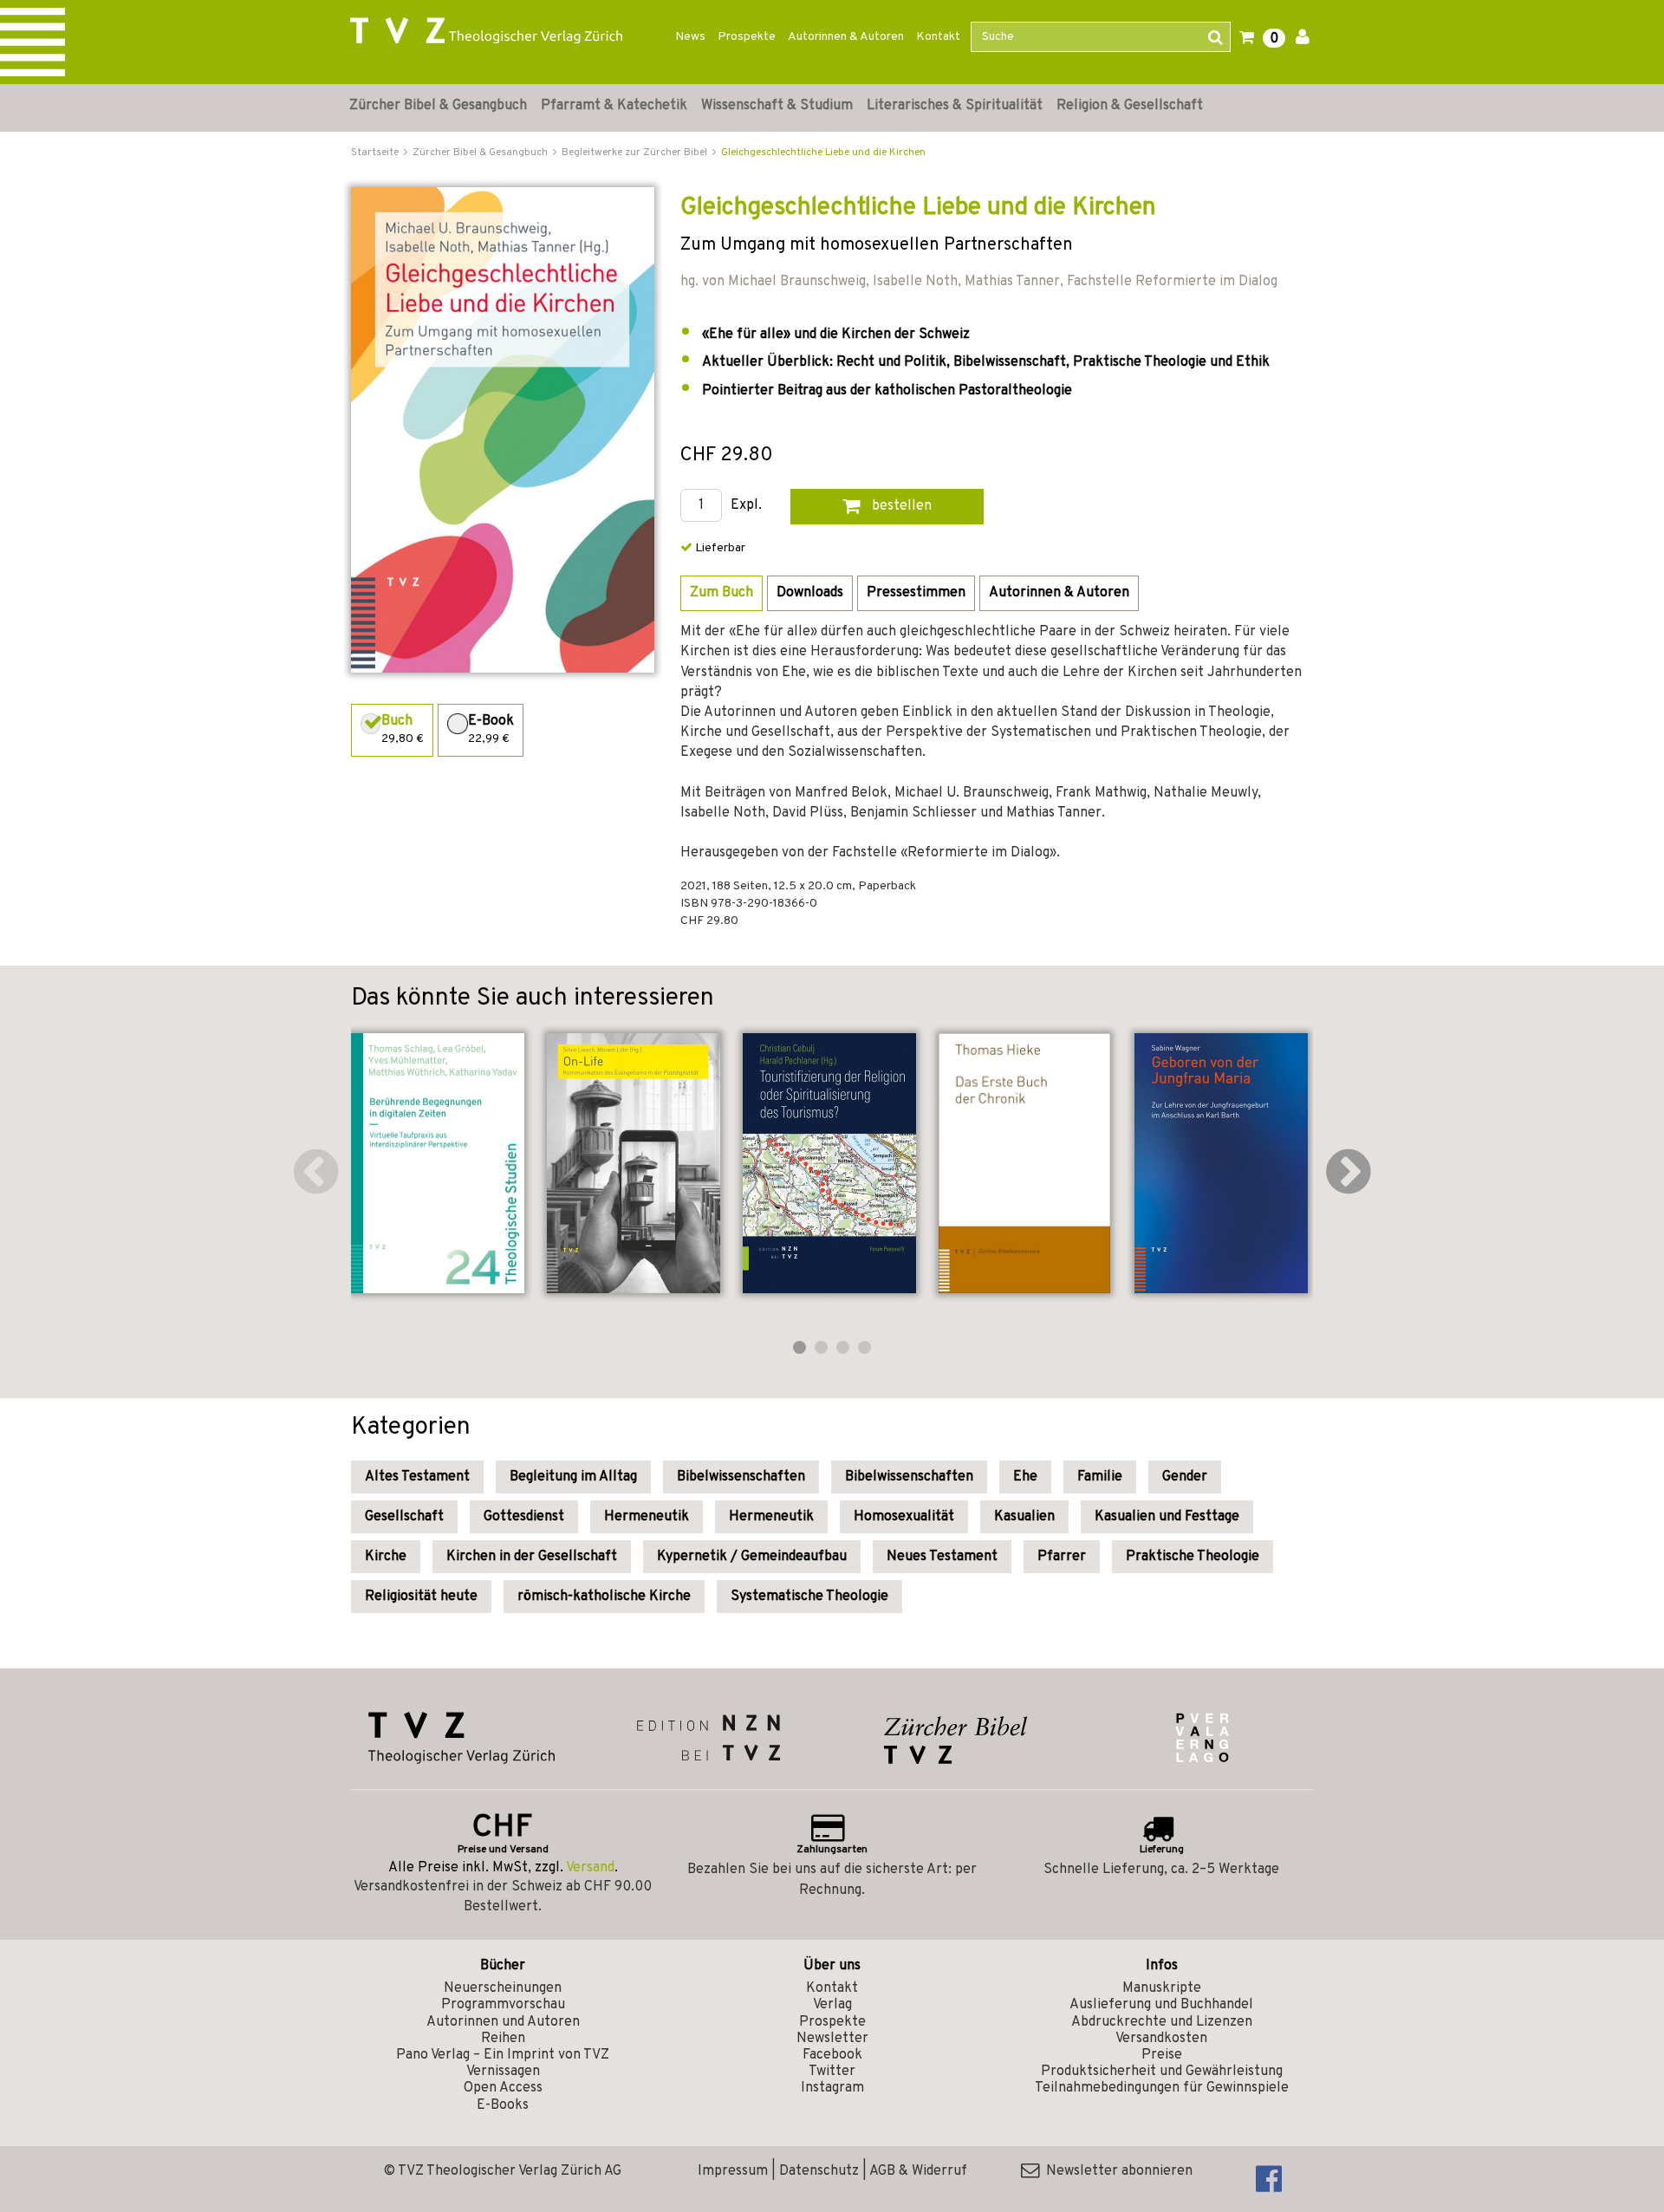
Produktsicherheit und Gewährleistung (1162, 2072)
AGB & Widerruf (918, 2171)
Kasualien (1024, 1517)
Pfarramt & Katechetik (614, 106)
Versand (590, 1868)
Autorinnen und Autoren (503, 2022)
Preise (1162, 2055)
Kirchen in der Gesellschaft (532, 1557)
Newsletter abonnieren (1116, 2171)
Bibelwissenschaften (741, 1477)
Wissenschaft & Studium (777, 106)
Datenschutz (819, 2171)
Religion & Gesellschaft (1130, 106)
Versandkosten (1161, 2039)
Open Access (503, 2088)
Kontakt (938, 37)
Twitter (832, 2072)
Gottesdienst (524, 1517)
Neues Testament (942, 1557)
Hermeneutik (647, 1517)
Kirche (386, 1557)
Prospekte (747, 37)
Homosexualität (904, 1517)
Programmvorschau (503, 2005)
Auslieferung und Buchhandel (1161, 2005)
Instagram (832, 2088)
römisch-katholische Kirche (604, 1597)
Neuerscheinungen (503, 1988)
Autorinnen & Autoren (846, 37)
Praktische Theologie (1193, 1557)
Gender (1185, 1477)
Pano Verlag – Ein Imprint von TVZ (503, 2055)
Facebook (832, 2055)
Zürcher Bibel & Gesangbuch (438, 106)
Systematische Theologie (809, 1597)
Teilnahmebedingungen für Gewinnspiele (1162, 2088)
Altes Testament (417, 1477)
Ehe (1025, 1477)
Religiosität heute (421, 1597)
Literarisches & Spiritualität (955, 106)
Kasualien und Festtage (1167, 1517)
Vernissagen (503, 2072)
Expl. (746, 506)
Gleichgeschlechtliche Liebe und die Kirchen (823, 153)
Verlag (832, 2005)
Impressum (733, 2171)
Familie (1100, 1477)
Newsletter (832, 2039)
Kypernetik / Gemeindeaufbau (752, 1557)
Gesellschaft (404, 1517)
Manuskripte (1162, 1988)
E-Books (503, 2105)
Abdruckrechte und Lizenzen (1162, 2022)
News (690, 37)
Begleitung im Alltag (573, 1477)
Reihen (503, 2039)
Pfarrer (1062, 1557)
